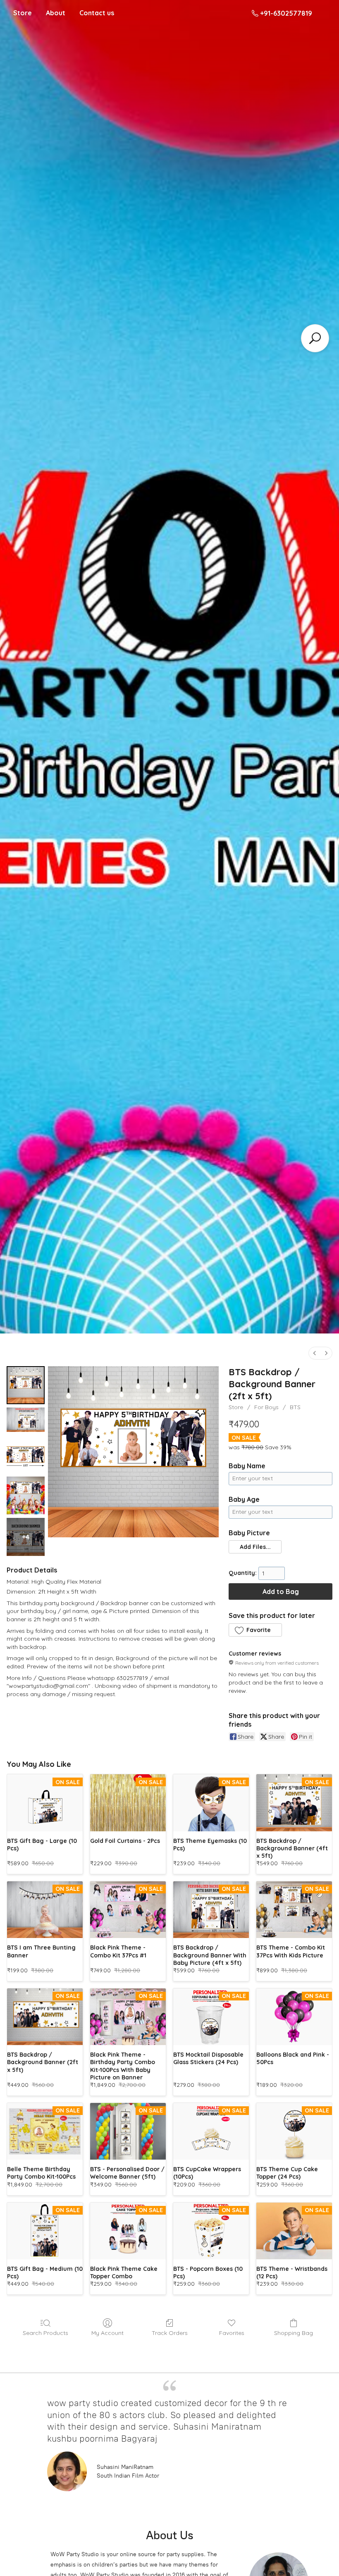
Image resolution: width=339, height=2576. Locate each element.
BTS (295, 1407)
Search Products (45, 2333)
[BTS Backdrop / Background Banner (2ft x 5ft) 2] (26, 1454)
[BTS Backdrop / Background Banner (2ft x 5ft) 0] (26, 1385)
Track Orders (170, 2333)
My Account (107, 2333)
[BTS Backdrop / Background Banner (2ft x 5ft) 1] (26, 1420)
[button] (255, 1547)
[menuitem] (315, 1353)
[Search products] (315, 338)
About (56, 13)
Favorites (232, 2333)
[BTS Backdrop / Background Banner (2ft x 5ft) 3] (26, 1496)
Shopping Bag (294, 2333)
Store (23, 13)
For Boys (266, 1407)
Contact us (97, 13)
